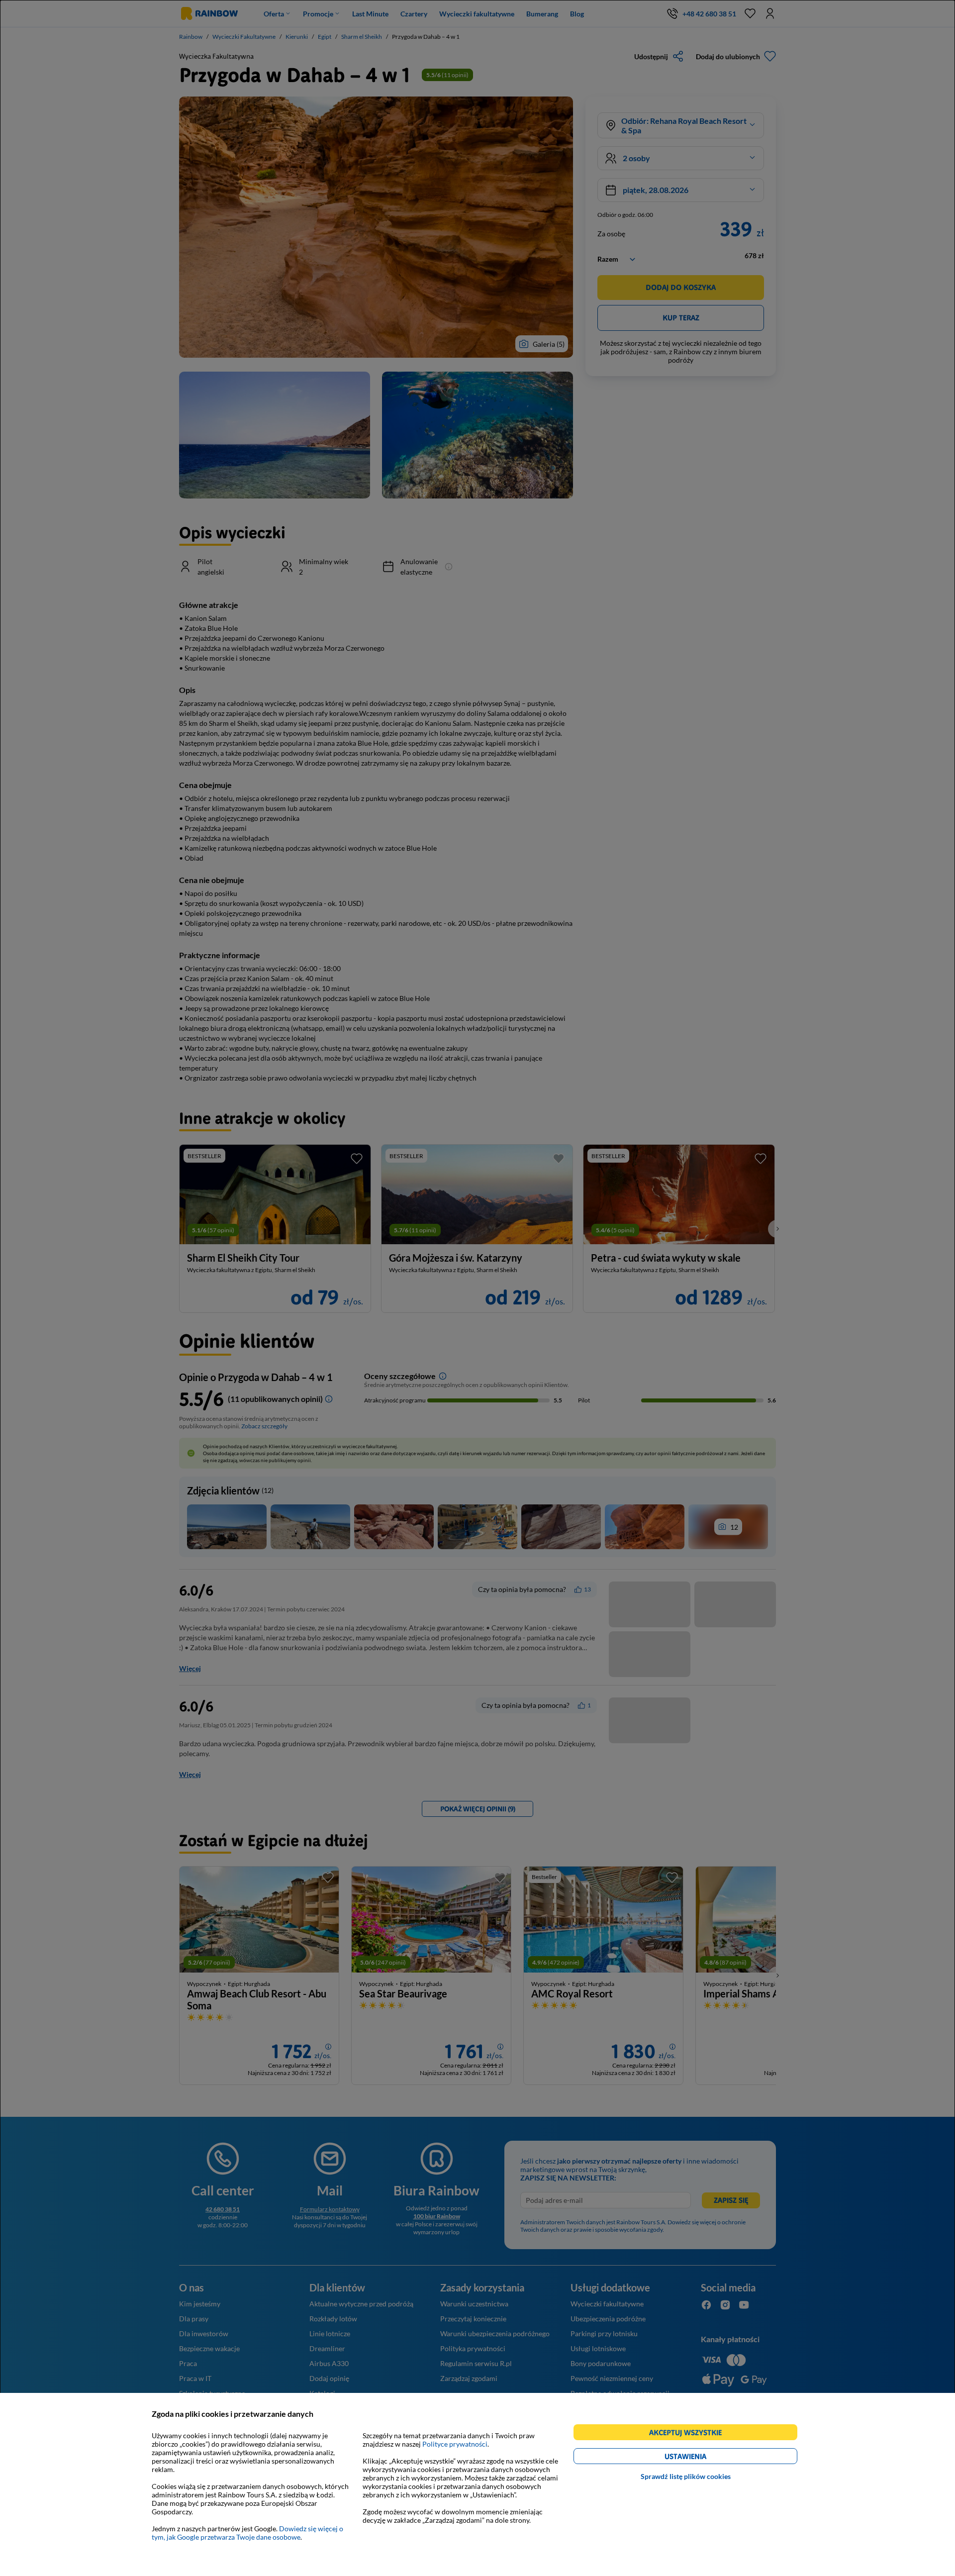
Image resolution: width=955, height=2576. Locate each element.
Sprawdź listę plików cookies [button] (686, 2476)
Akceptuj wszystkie (690, 2434)
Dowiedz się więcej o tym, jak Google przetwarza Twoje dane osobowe (247, 2533)
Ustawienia (703, 2458)
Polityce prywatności (455, 2444)
